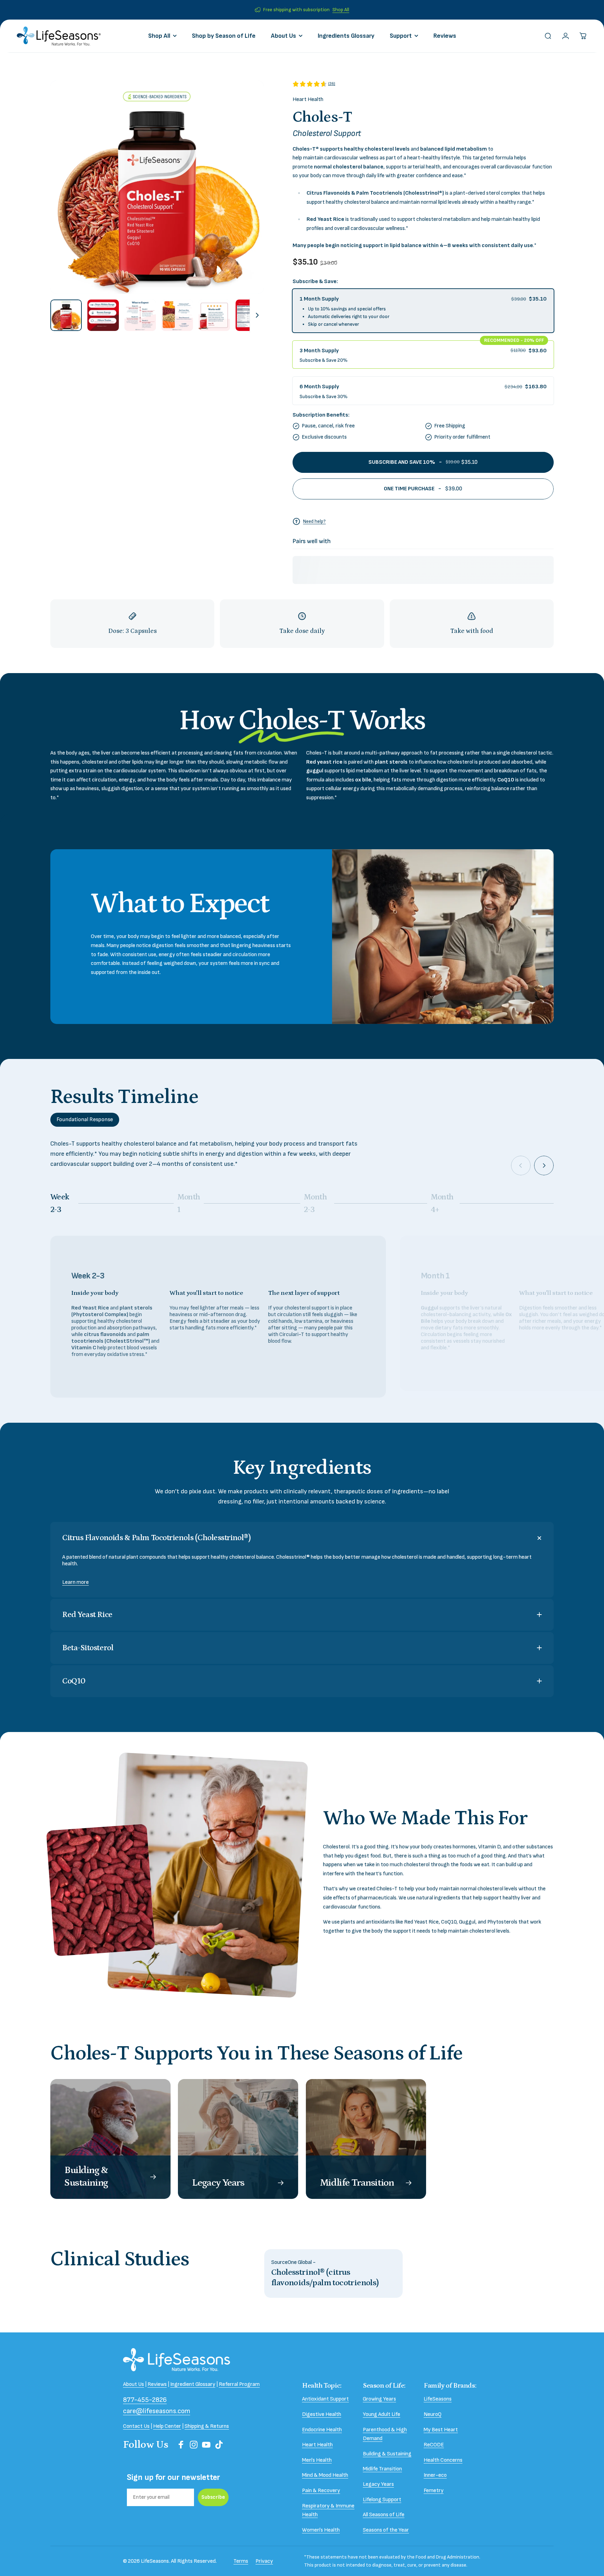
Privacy (264, 2561)
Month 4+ (442, 1203)
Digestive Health (322, 2414)
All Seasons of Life (384, 2515)
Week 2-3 (61, 1203)
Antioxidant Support (325, 2399)
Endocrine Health (322, 2430)
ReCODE (434, 2445)
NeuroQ (433, 2414)
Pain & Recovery (321, 2491)
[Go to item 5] (214, 315)
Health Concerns (443, 2460)
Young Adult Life (382, 2414)
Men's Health (317, 2460)
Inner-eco (435, 2475)
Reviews (157, 2384)
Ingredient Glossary (193, 2384)
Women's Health (321, 2530)
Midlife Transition (382, 2469)
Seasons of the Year (386, 2530)
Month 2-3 (315, 1203)
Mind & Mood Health (325, 2475)
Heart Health (308, 99)
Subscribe (213, 2497)
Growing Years (379, 2399)
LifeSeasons (438, 2399)
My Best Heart (441, 2430)
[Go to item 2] (103, 315)
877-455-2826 (145, 2400)
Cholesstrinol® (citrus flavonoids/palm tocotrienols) (325, 2277)
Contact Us (136, 2426)
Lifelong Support (382, 2500)
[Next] (253, 187)
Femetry (434, 2491)
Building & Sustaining (387, 2454)
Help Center (167, 2426)
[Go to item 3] (140, 315)
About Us (134, 2384)
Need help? (314, 521)
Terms (241, 2561)
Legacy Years (378, 2484)
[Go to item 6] (251, 315)
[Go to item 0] (66, 315)
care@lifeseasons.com (157, 2411)
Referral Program (239, 2384)
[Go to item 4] (177, 315)
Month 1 (189, 1203)
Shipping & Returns (207, 2426)
